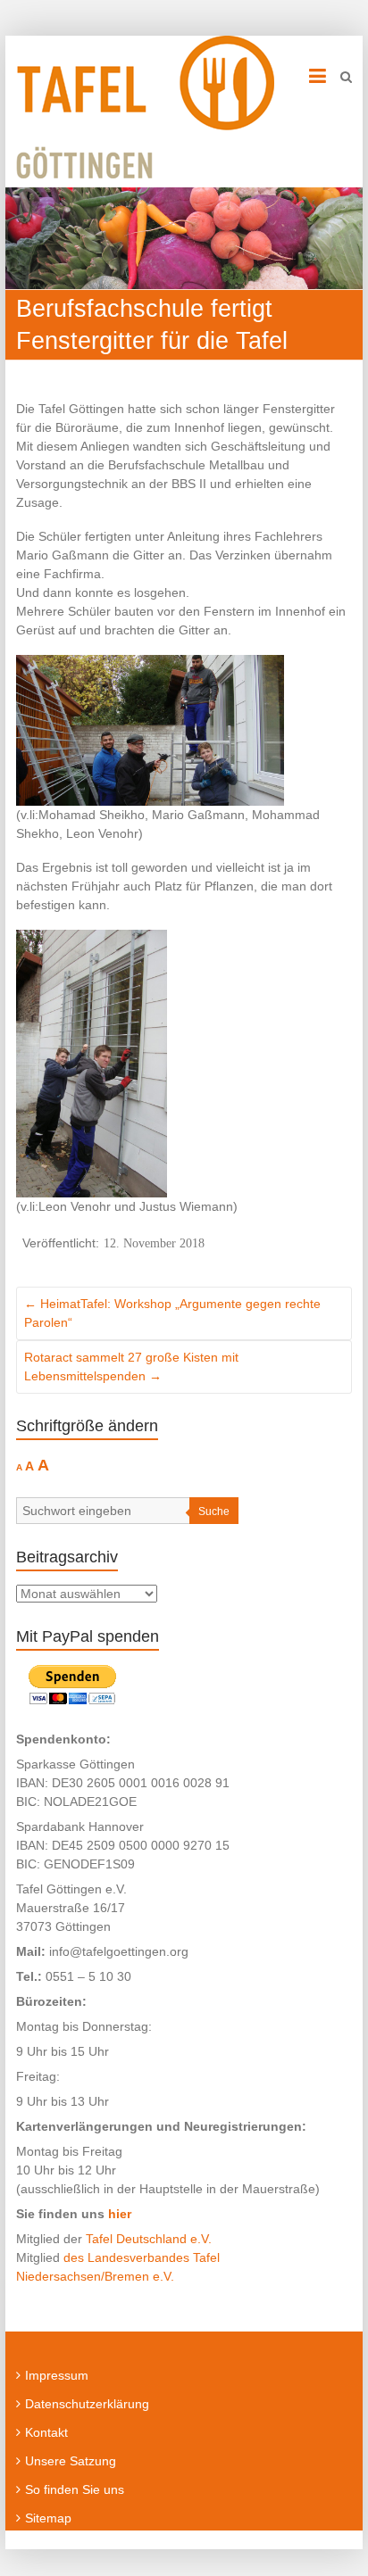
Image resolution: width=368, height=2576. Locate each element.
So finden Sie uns (75, 2489)
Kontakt (46, 2432)
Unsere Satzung (71, 2461)
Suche (214, 1512)
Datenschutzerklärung (87, 2404)
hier (120, 2214)
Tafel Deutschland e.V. (149, 2239)
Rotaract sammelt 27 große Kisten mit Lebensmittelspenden (131, 1367)
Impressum (57, 2375)
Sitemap (48, 2518)
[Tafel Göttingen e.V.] (145, 107)
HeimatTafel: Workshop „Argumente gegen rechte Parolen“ (172, 1313)
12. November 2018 (154, 1243)
